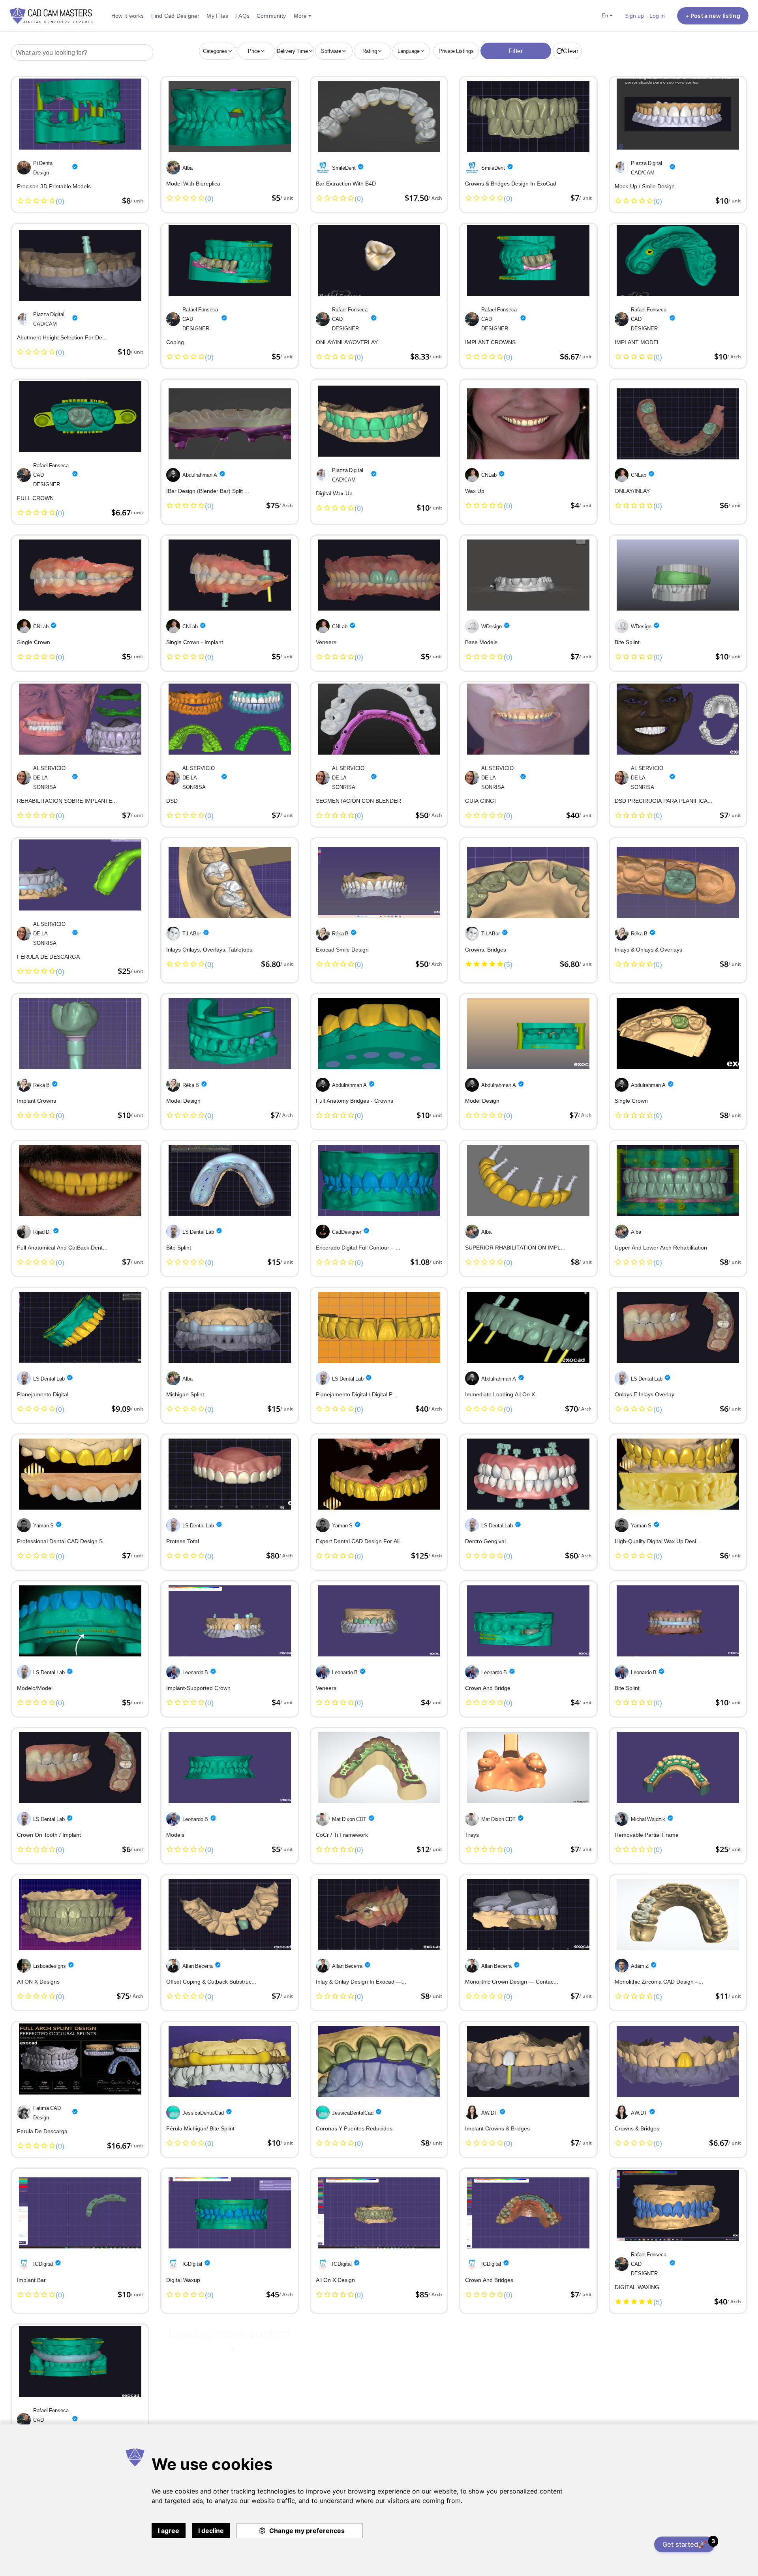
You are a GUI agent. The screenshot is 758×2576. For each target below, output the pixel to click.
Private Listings (456, 51)
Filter (516, 51)
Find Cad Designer (175, 16)
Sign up (634, 16)
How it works (128, 16)
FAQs (242, 16)
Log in (657, 16)
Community (271, 16)
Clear (571, 51)
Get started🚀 (689, 2543)
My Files (217, 16)
